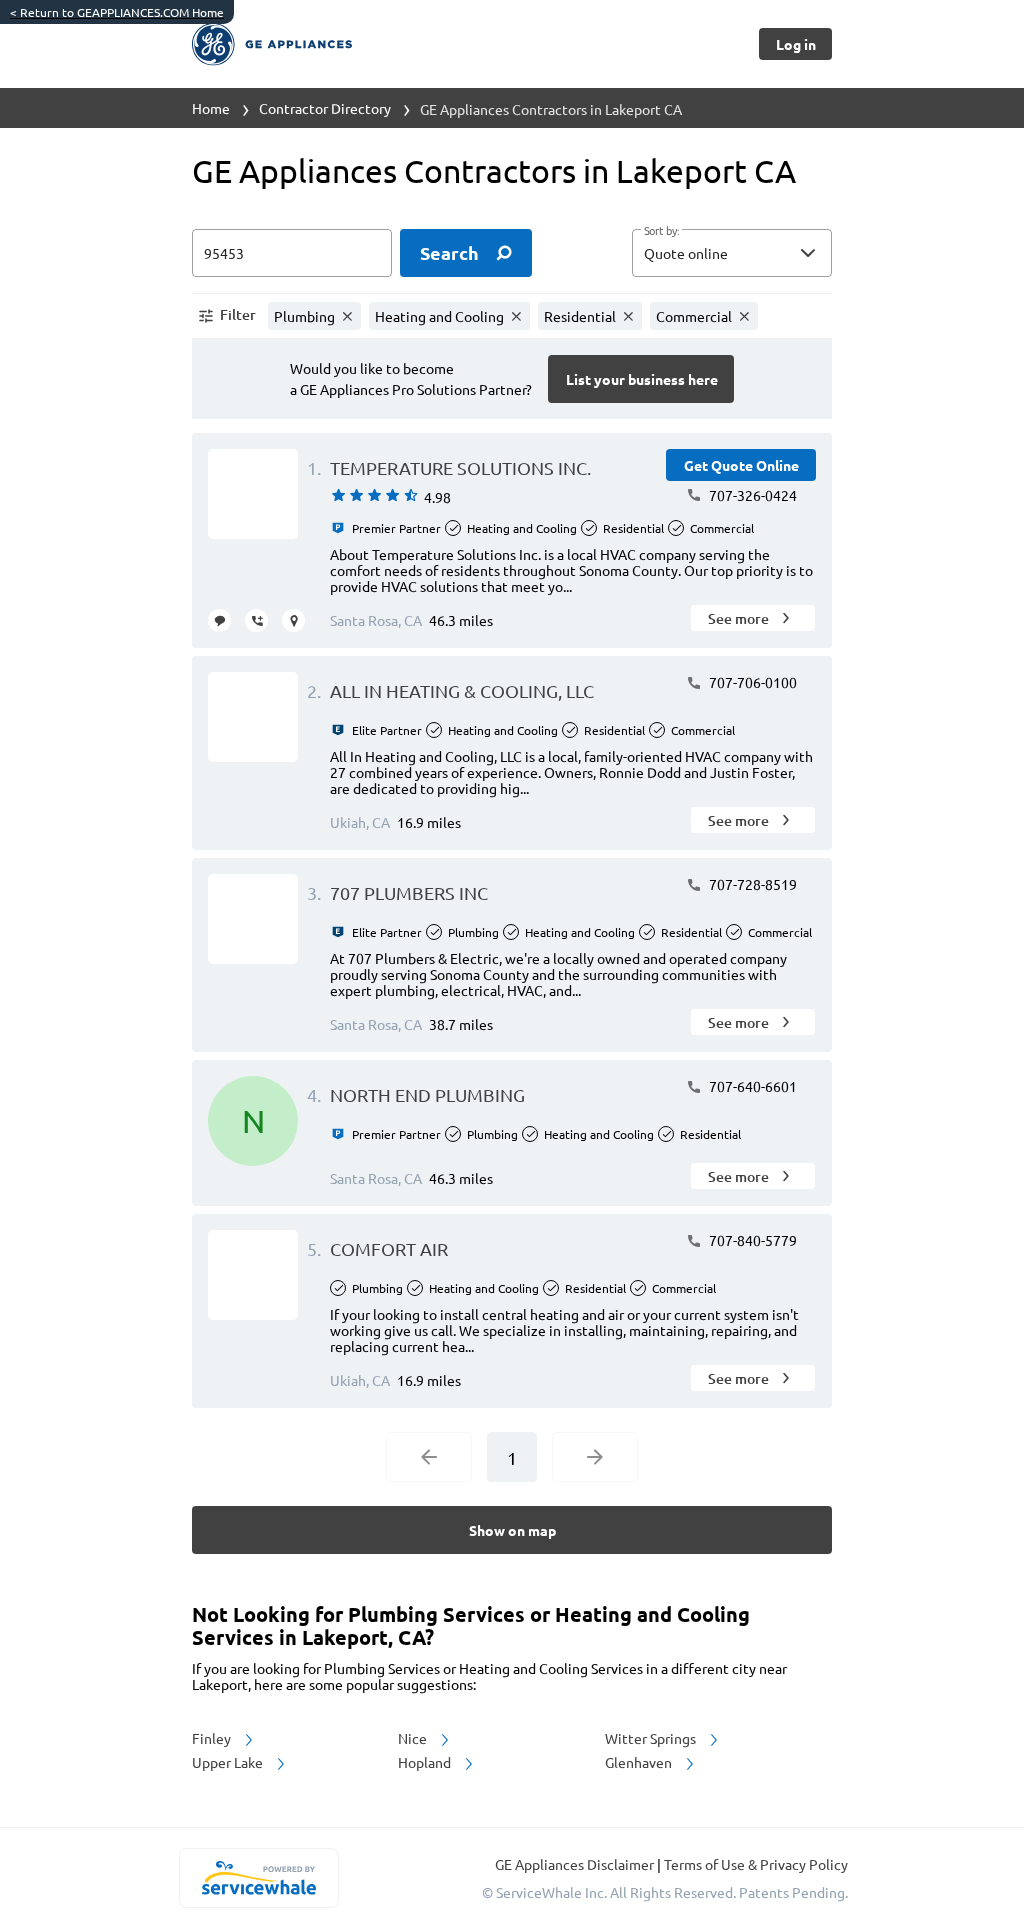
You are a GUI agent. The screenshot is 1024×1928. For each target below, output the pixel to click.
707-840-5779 (751, 1240)
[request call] (256, 620)
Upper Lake (229, 1762)
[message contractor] (219, 620)
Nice (414, 1738)
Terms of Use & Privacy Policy (756, 1864)
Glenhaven (640, 1762)
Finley (213, 1738)
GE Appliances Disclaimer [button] (576, 1864)
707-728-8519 (751, 884)
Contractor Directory (325, 108)
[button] (732, 253)
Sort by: (661, 231)
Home (211, 108)
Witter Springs (652, 1738)
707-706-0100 (751, 682)
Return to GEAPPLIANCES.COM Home (117, 12)
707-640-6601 (751, 1086)
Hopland (426, 1762)
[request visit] (293, 620)
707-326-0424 (751, 495)
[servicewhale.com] (258, 1878)
